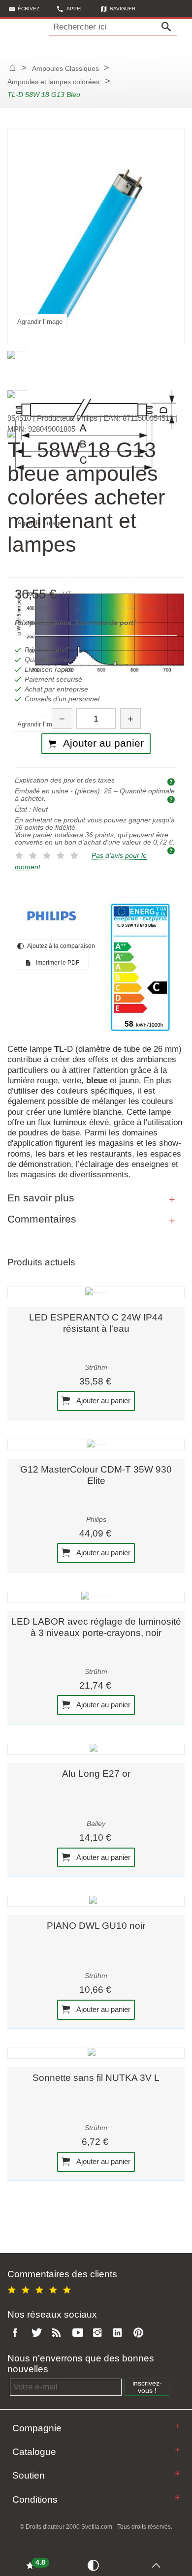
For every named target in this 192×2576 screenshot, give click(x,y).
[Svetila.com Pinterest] (140, 2333)
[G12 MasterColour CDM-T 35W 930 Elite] (96, 1445)
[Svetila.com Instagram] (99, 2333)
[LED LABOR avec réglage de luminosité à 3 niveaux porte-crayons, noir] (96, 1597)
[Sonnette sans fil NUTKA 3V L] (96, 2053)
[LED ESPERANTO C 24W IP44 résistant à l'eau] (96, 1292)
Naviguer (123, 9)
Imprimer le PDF (57, 963)
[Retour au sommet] (158, 2565)
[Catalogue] (177, 2450)
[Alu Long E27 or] (96, 1749)
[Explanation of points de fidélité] (172, 850)
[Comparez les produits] (95, 2565)
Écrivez (29, 9)
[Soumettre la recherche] (169, 27)
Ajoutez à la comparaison (57, 946)
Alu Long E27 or (96, 1774)
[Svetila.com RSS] (59, 2333)
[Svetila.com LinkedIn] (120, 2333)
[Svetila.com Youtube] (79, 2333)
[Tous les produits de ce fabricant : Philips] (52, 916)
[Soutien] (177, 2473)
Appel (75, 9)
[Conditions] (177, 2497)
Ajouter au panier (103, 1400)
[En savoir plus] (172, 1200)
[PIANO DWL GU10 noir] (96, 1901)
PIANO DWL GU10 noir (96, 1926)
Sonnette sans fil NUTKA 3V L (96, 2078)
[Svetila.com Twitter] (38, 2333)
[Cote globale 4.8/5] (41, 2288)
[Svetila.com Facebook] (18, 2333)
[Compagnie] (177, 2426)
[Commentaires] (172, 1221)
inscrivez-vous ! (147, 2387)
